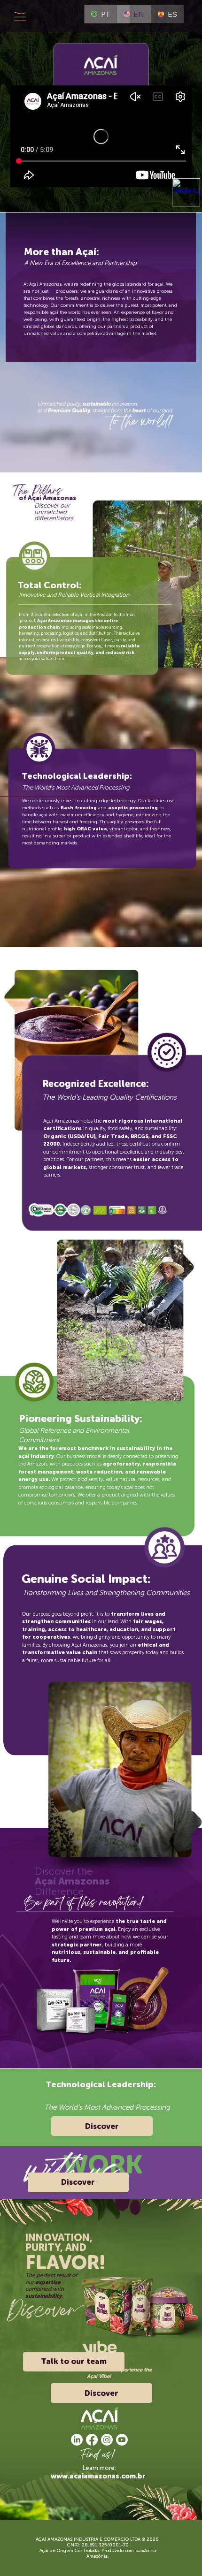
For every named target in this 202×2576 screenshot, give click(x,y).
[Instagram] (107, 2440)
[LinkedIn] (77, 2440)
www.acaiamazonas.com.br (98, 2476)
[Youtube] (122, 2440)
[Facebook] (92, 2440)
